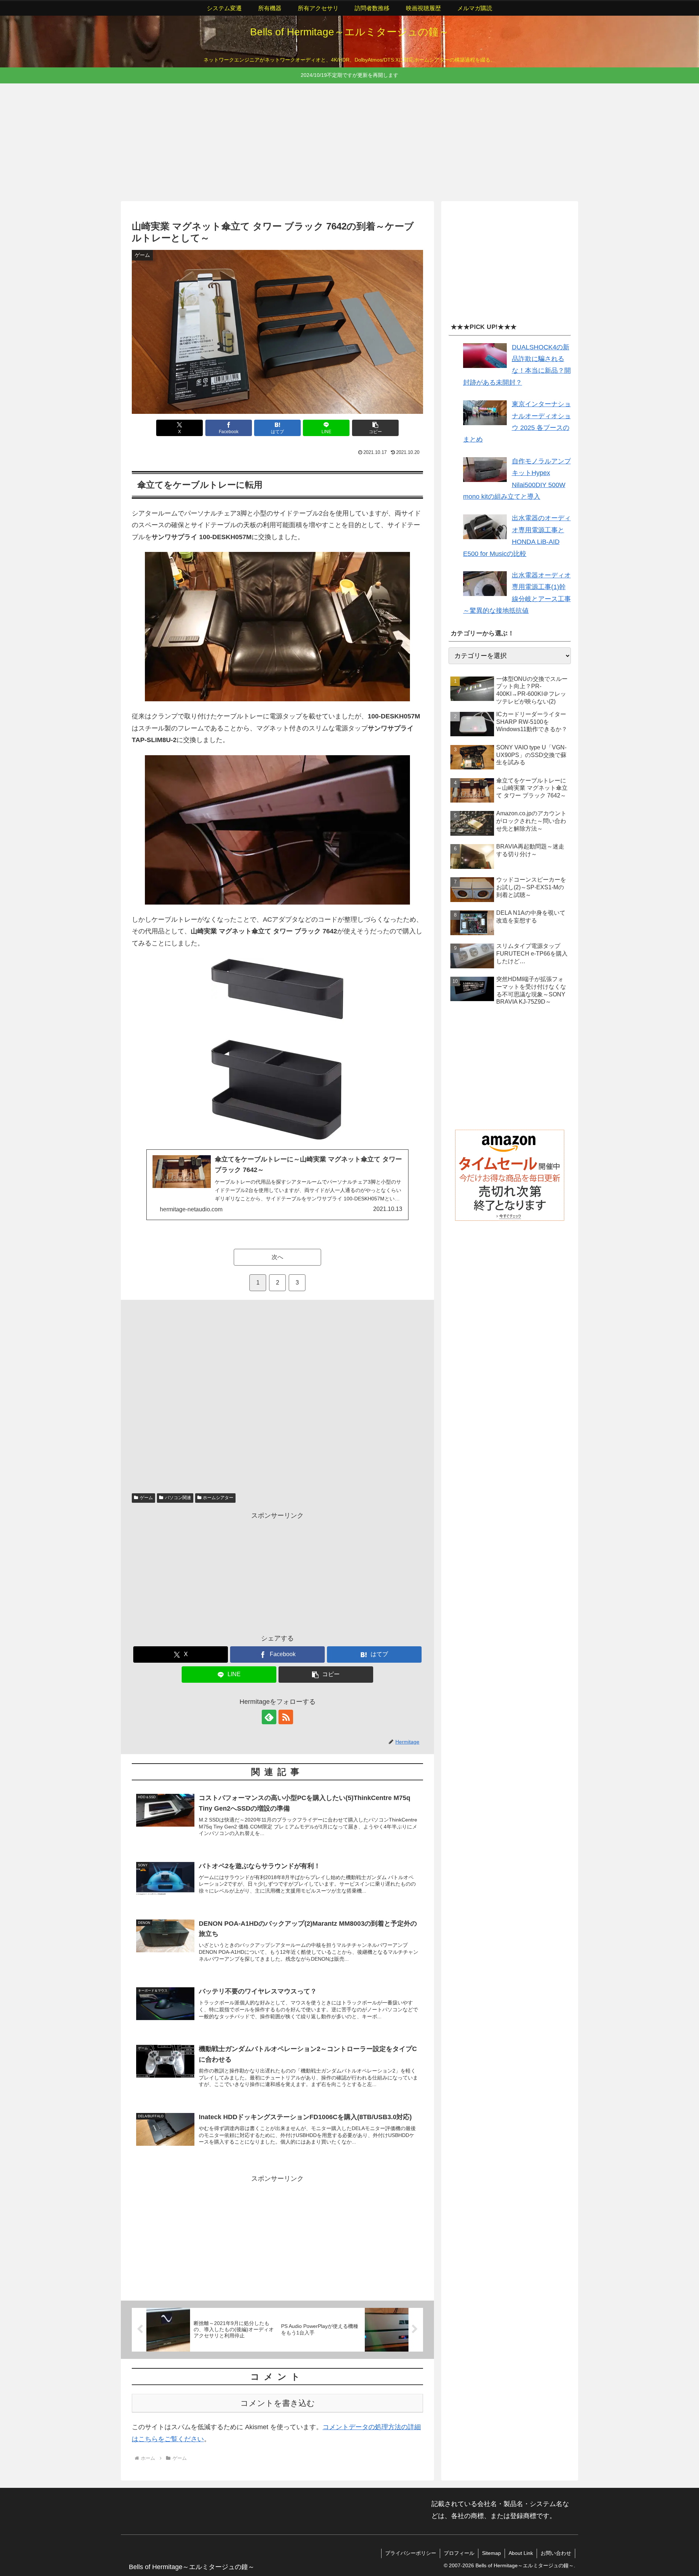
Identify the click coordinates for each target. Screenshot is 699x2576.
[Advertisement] (339, 141)
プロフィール (459, 2553)
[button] (375, 428)
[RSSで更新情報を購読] (286, 1717)
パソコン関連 (178, 1498)
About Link (521, 2553)
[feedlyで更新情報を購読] (269, 1717)
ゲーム (146, 1498)
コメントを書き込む (278, 2403)
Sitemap (491, 2553)
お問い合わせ (556, 2553)
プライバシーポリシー (411, 2553)
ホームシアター (218, 1498)
